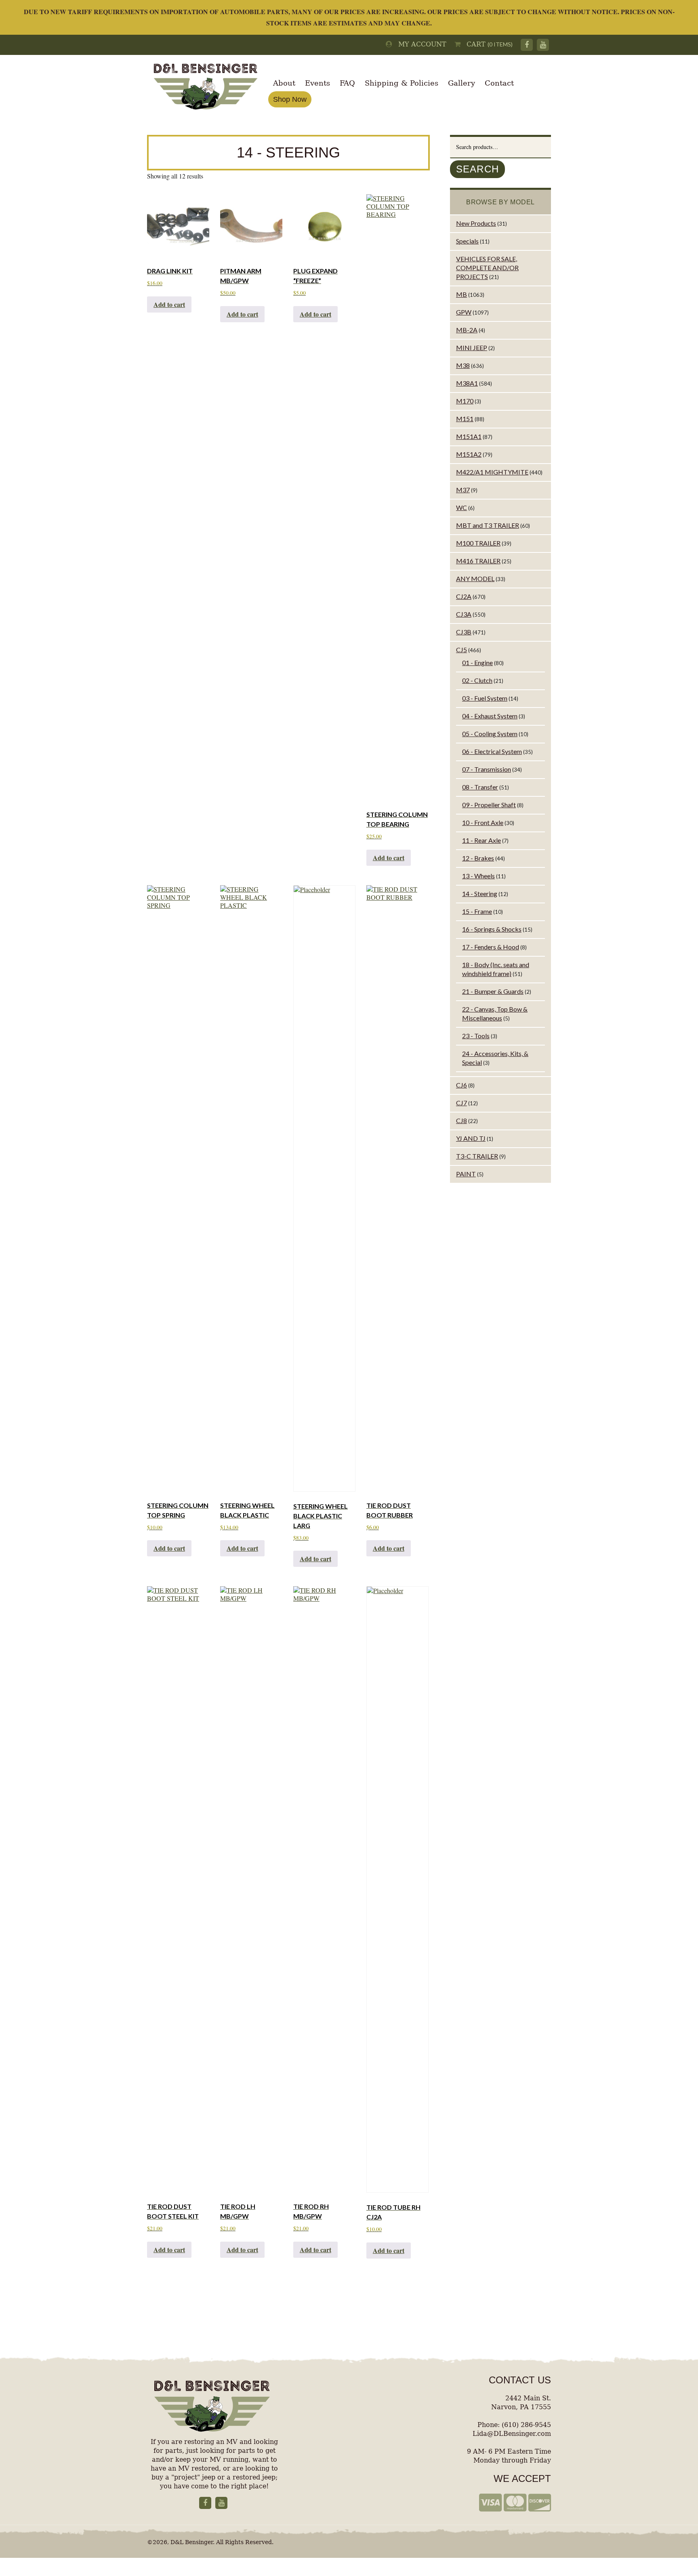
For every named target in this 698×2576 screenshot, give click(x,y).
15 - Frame (477, 911)
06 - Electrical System (492, 751)
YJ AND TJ (471, 1138)
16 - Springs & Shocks (492, 929)
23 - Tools (476, 1036)
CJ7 (461, 1103)
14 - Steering (480, 893)
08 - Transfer (480, 787)
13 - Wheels (478, 876)
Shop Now (290, 99)
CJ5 (461, 650)
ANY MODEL (475, 578)
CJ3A (464, 614)
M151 (465, 419)
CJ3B (464, 632)
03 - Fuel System (485, 698)
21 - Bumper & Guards (493, 991)
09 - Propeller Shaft (489, 805)
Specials (467, 241)
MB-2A (467, 330)
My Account (419, 44)
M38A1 (467, 383)
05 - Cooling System (490, 734)
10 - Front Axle (483, 822)
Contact (499, 83)
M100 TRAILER (478, 543)
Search (477, 169)
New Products (476, 223)
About (284, 83)
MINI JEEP (472, 347)
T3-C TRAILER (477, 1156)
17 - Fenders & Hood (491, 947)
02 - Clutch (477, 680)
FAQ (347, 83)
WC (461, 507)
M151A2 (469, 454)
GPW (464, 312)
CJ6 (461, 1085)
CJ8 (461, 1120)
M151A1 (469, 436)
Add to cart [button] (169, 304)
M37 (463, 490)
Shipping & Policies (402, 83)
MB (461, 294)
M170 (465, 401)
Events (317, 83)
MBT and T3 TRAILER (488, 525)
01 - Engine (477, 662)
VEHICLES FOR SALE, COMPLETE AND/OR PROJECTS (487, 268)
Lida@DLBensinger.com (512, 2434)
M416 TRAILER (478, 561)
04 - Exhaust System (490, 716)
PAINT (466, 1174)
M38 (463, 365)
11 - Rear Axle (481, 840)
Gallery (461, 83)
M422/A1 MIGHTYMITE (492, 472)
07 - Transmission (487, 769)
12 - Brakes (478, 858)
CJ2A (464, 596)
